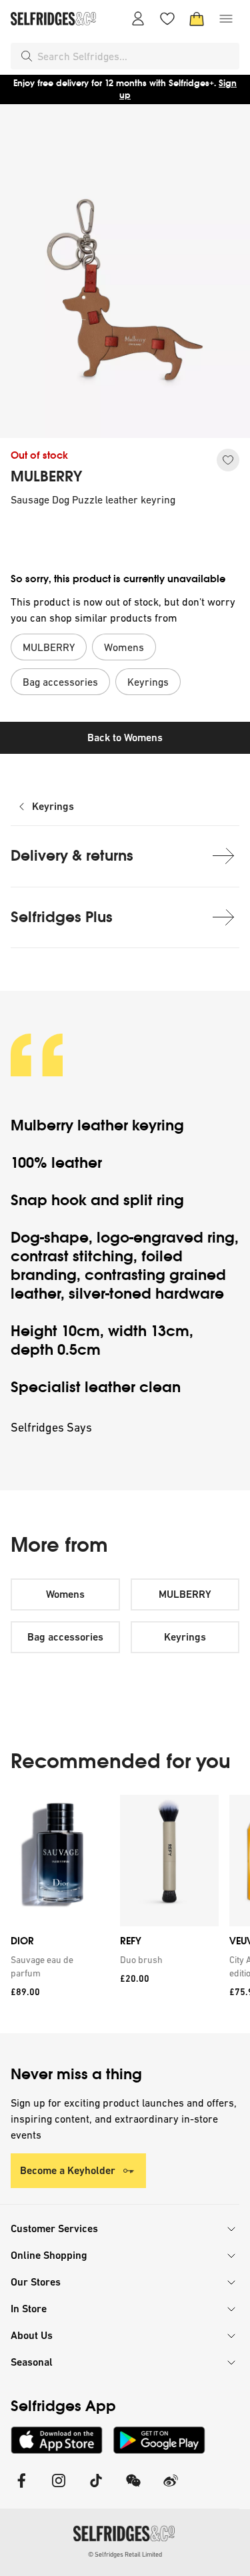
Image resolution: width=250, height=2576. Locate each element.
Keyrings (53, 806)
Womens (65, 1594)
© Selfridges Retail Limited (125, 2554)
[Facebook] (21, 2489)
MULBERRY (46, 477)
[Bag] (197, 19)
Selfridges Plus (62, 917)
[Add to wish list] (228, 460)
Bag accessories (65, 1637)
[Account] (138, 19)
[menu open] (226, 19)
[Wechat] (133, 2489)
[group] (125, 1914)
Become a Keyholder (68, 2170)
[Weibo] (171, 2489)
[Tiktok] (96, 2489)
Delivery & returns (72, 856)
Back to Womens (125, 737)
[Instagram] (59, 2489)
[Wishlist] (167, 19)
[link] (57, 1966)
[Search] (27, 56)
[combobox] (136, 56)
